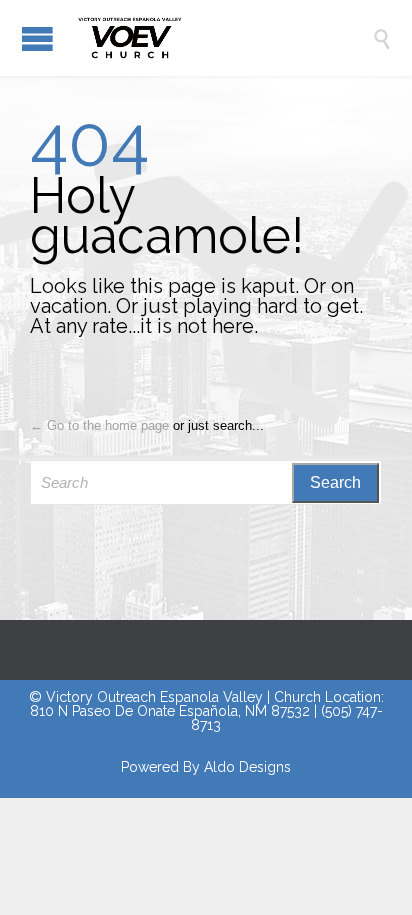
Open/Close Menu (37, 38)
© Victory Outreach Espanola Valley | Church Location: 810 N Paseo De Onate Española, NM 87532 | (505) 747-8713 (206, 711)
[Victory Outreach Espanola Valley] (221, 38)
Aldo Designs (247, 767)
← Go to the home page (99, 425)
